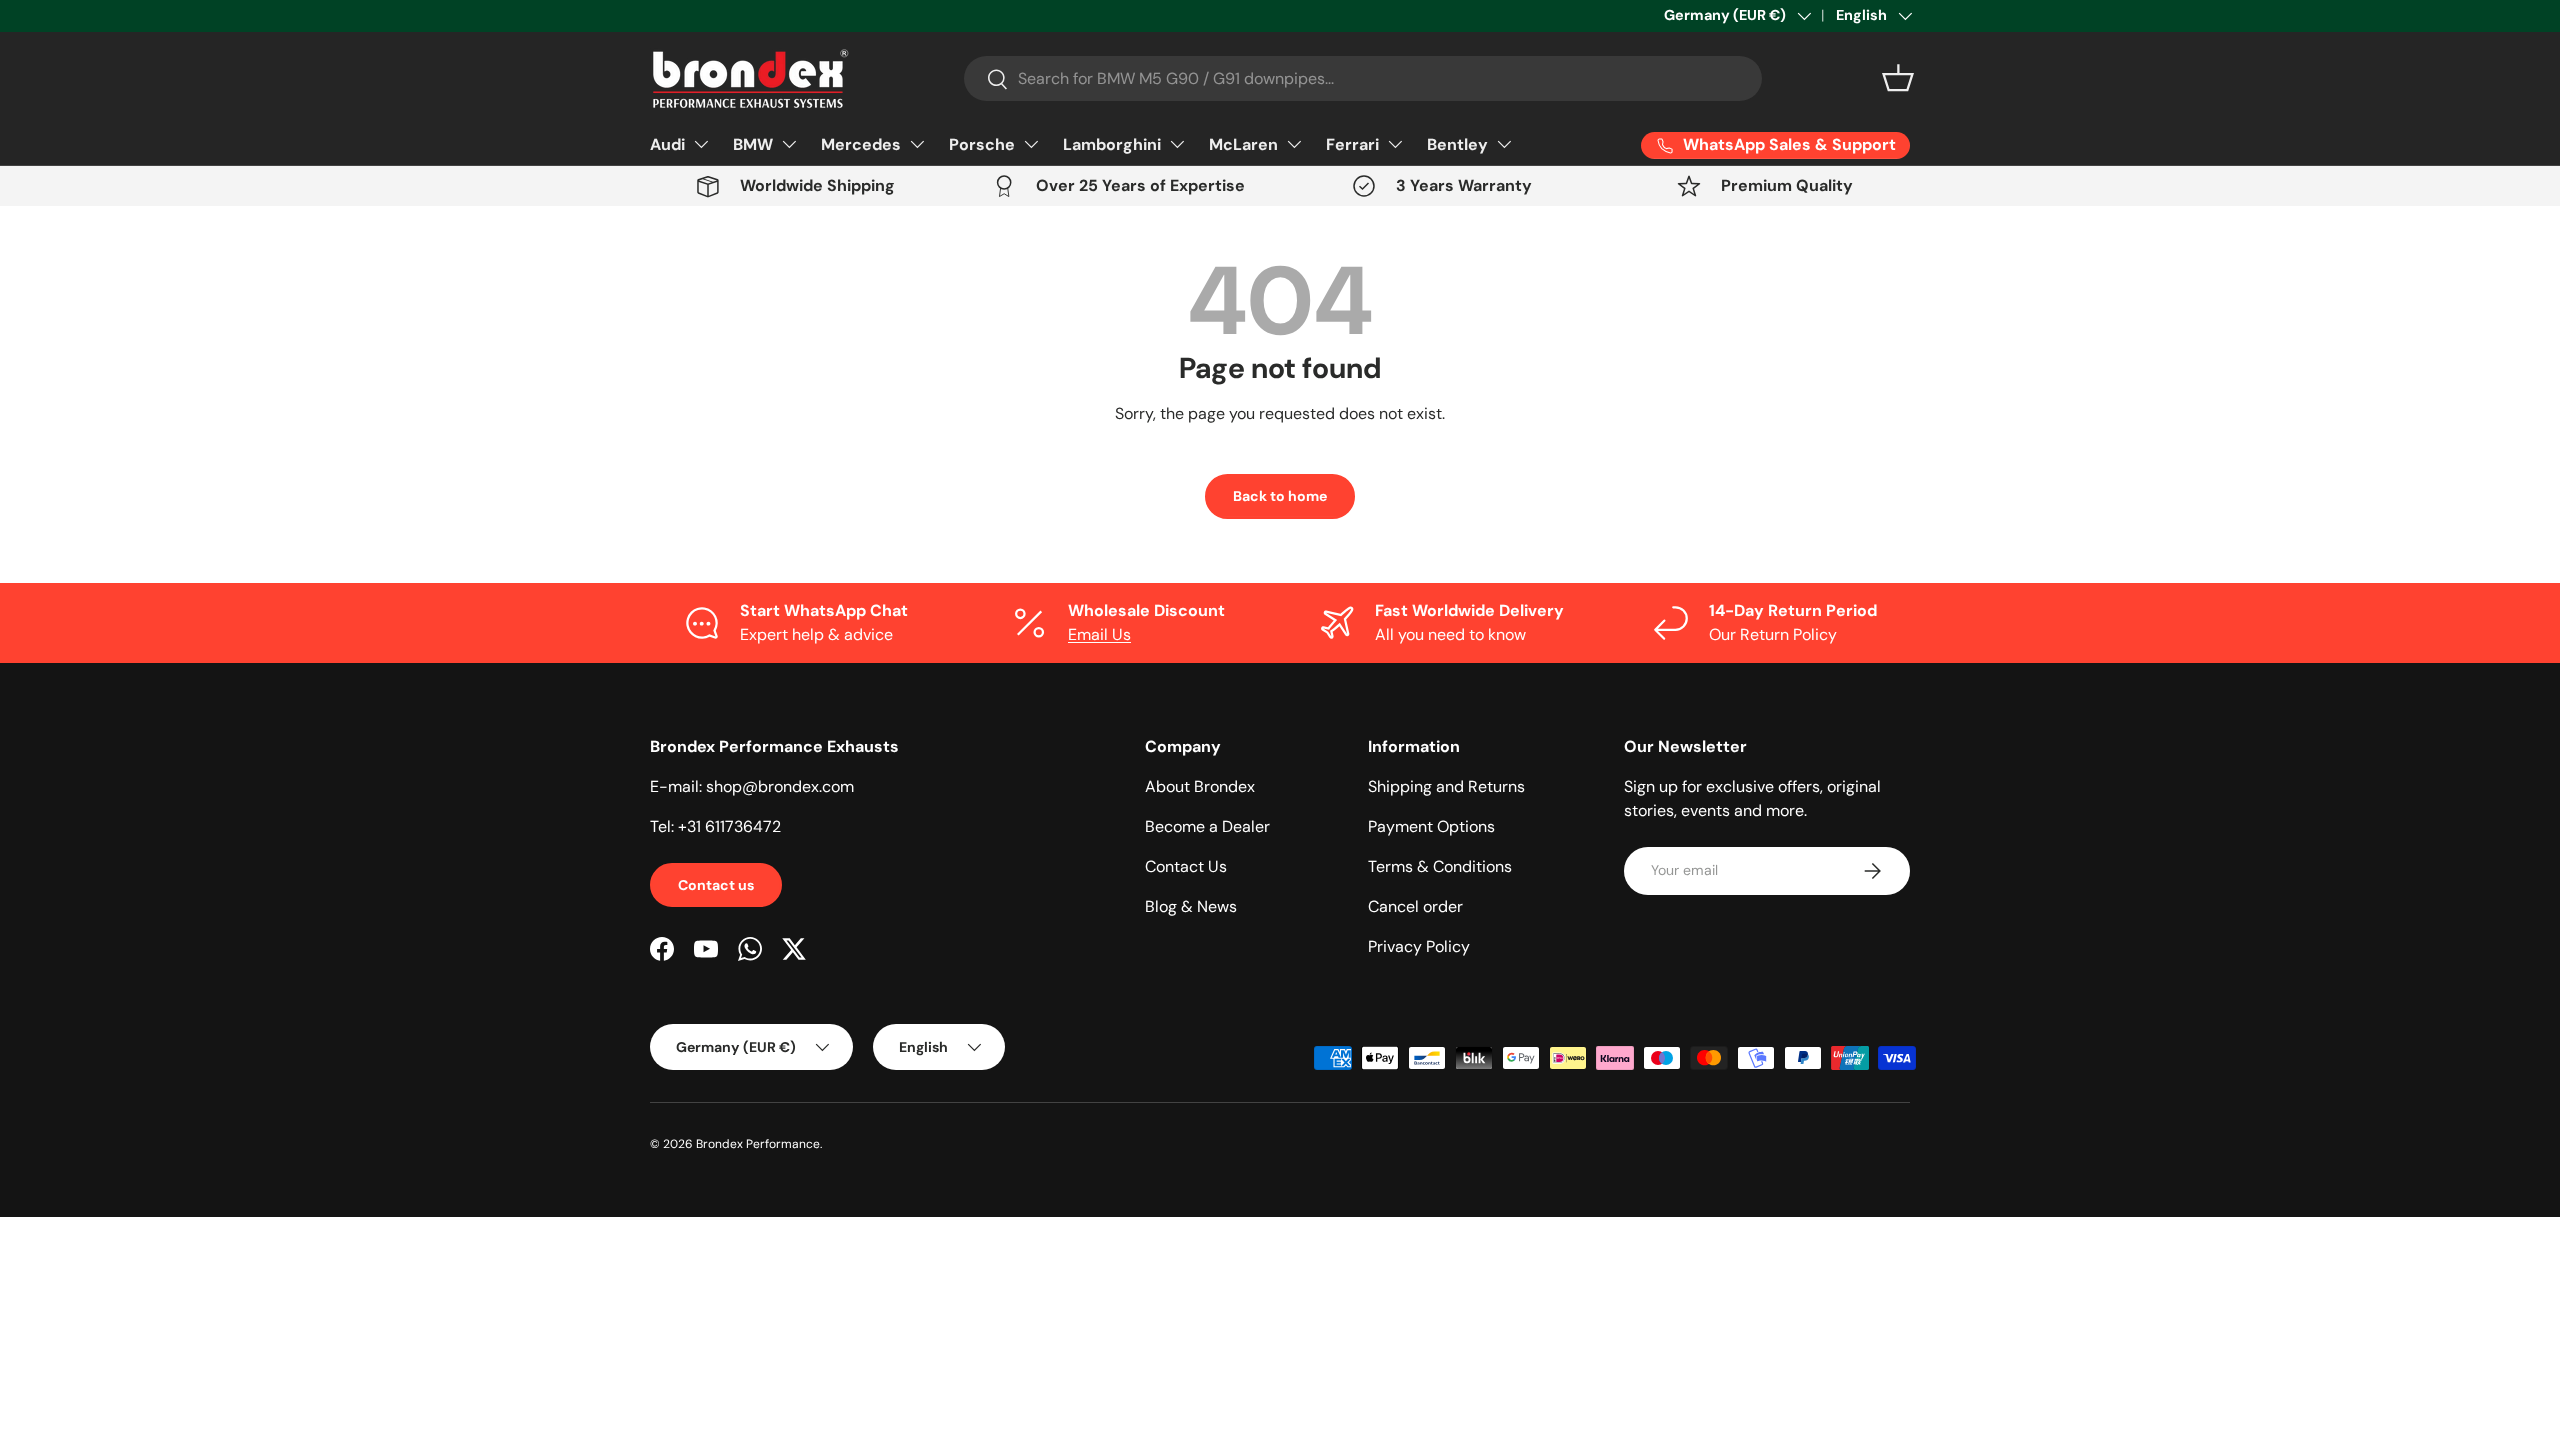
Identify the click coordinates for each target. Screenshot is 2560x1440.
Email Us (1099, 634)
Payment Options (1431, 826)
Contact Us (1186, 866)
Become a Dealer (1207, 826)
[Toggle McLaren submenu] (1294, 144)
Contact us (716, 885)
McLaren (1243, 144)
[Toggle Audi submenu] (701, 144)
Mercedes (861, 144)
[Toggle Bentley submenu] (1504, 144)
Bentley (1457, 144)
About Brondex (1200, 786)
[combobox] (1363, 78)
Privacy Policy (1419, 946)
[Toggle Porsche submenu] (1031, 144)
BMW (753, 144)
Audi (667, 144)
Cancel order (1415, 906)
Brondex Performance (758, 1144)
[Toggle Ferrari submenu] (1395, 144)
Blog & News (1191, 906)
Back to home (1280, 496)
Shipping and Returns (1446, 786)
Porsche (982, 144)
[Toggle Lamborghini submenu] (1177, 144)
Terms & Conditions (1440, 866)
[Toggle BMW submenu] (789, 144)
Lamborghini (1112, 144)
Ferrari (1352, 144)
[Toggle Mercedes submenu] (917, 144)
